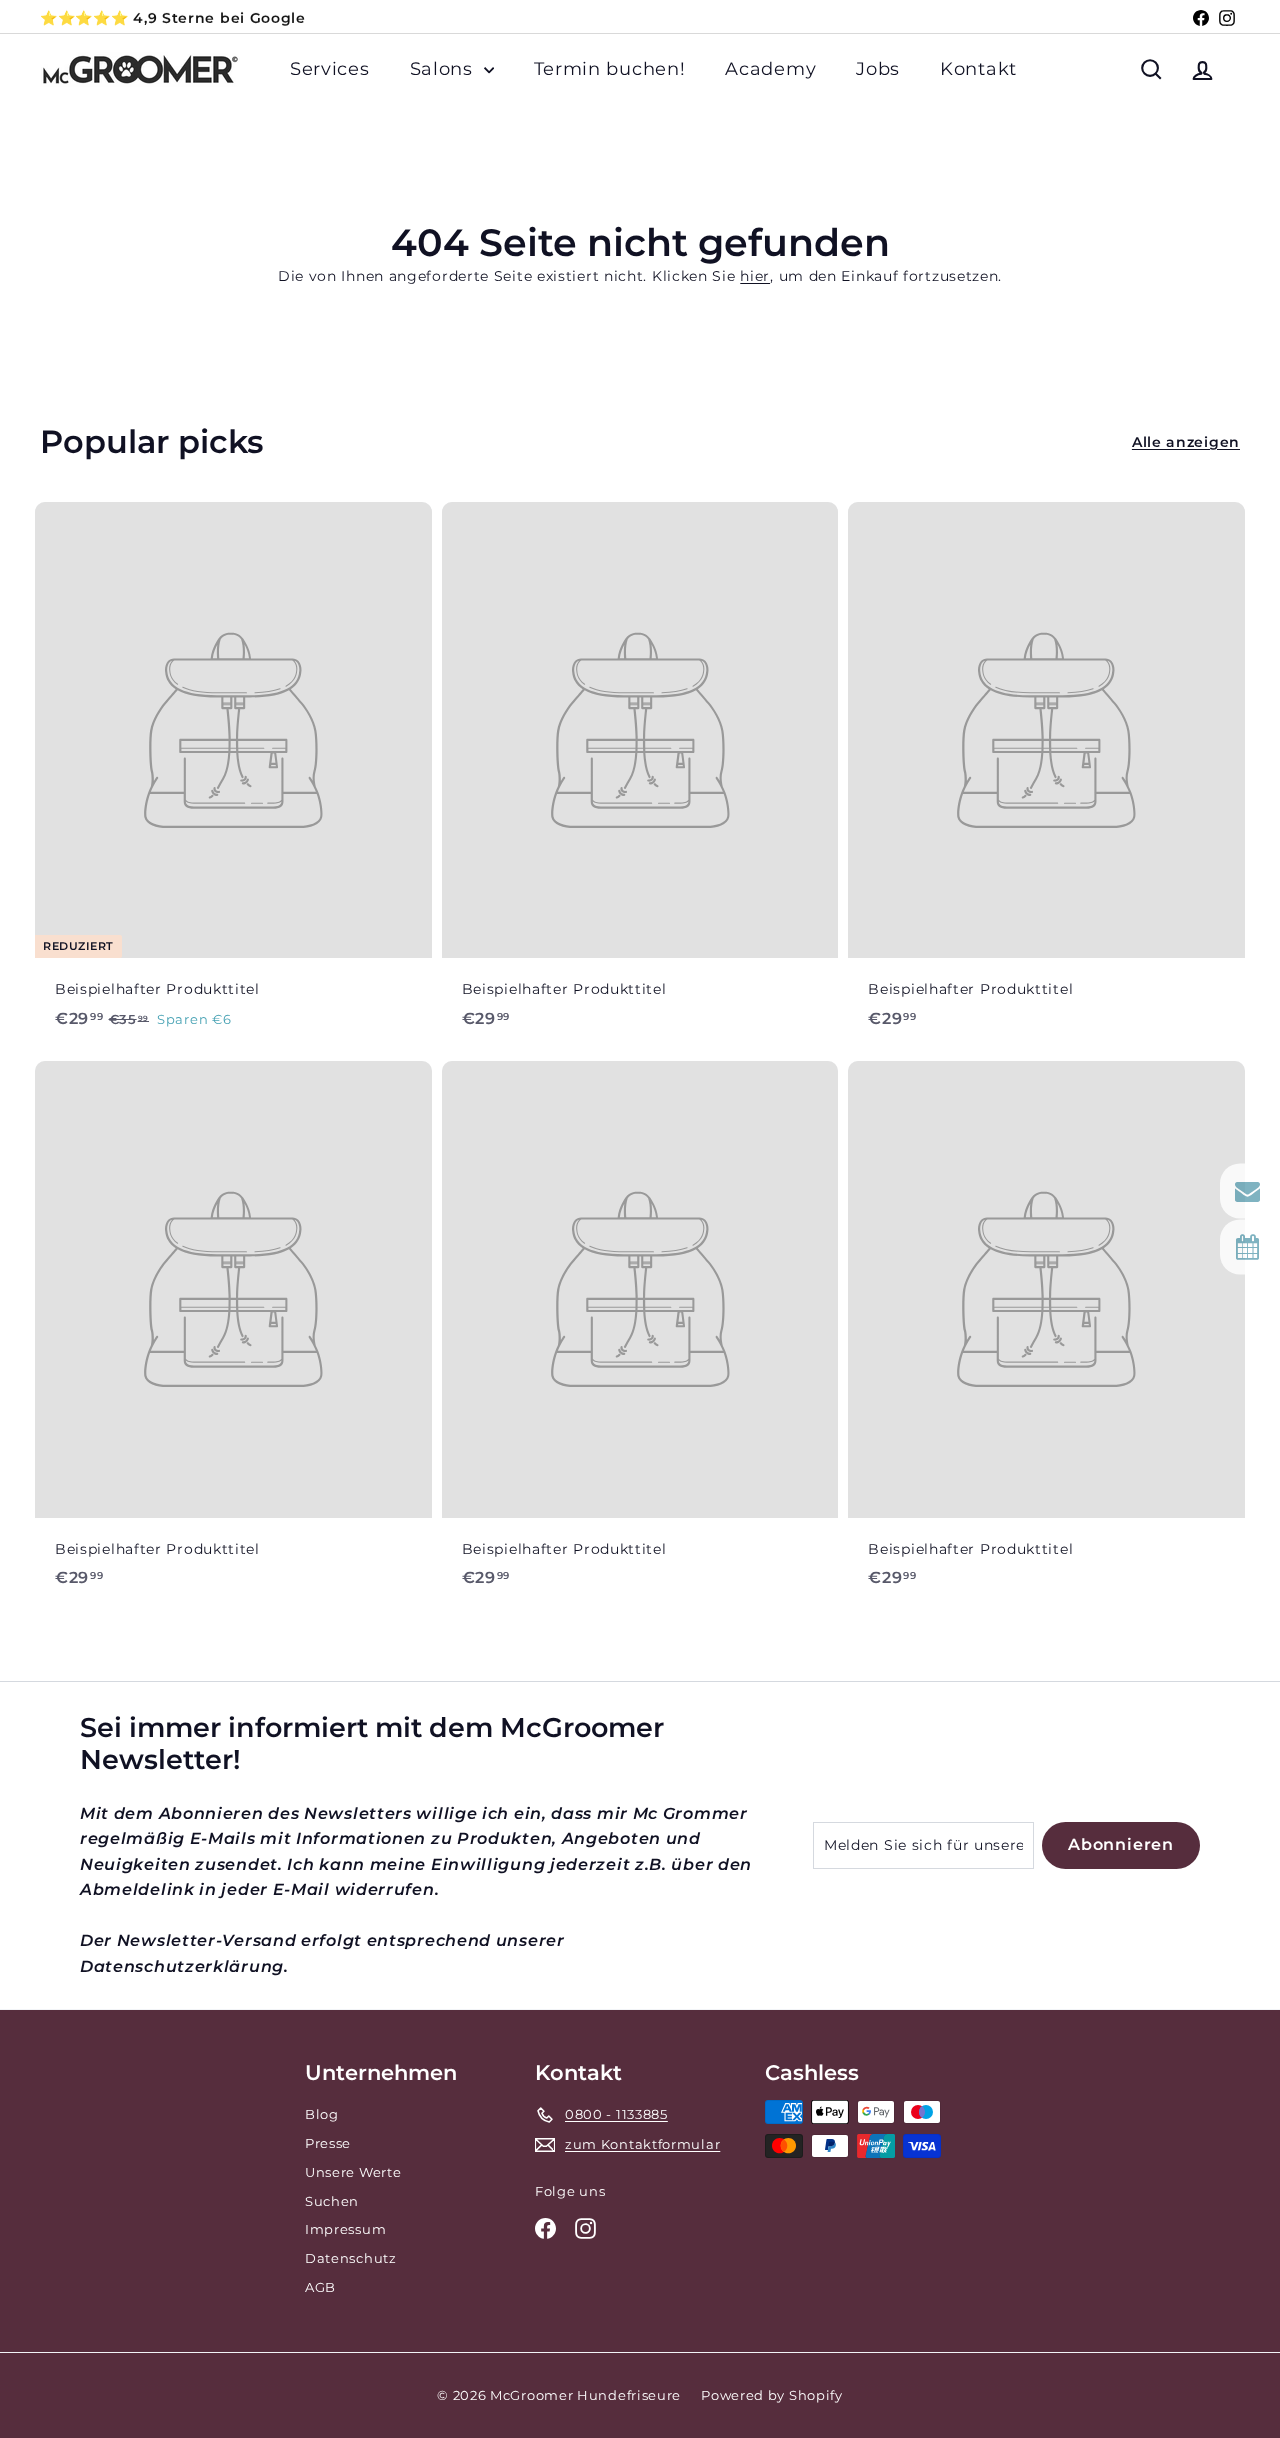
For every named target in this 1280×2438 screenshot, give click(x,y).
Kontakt (978, 69)
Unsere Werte (353, 2172)
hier (755, 276)
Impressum (345, 2229)
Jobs (878, 69)
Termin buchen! (610, 69)
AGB (320, 2287)
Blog (322, 2114)
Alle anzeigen (1186, 442)
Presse (328, 2143)
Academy (770, 69)
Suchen (332, 2201)
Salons (444, 69)
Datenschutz (351, 2258)
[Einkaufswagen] (1240, 69)
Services (330, 69)
